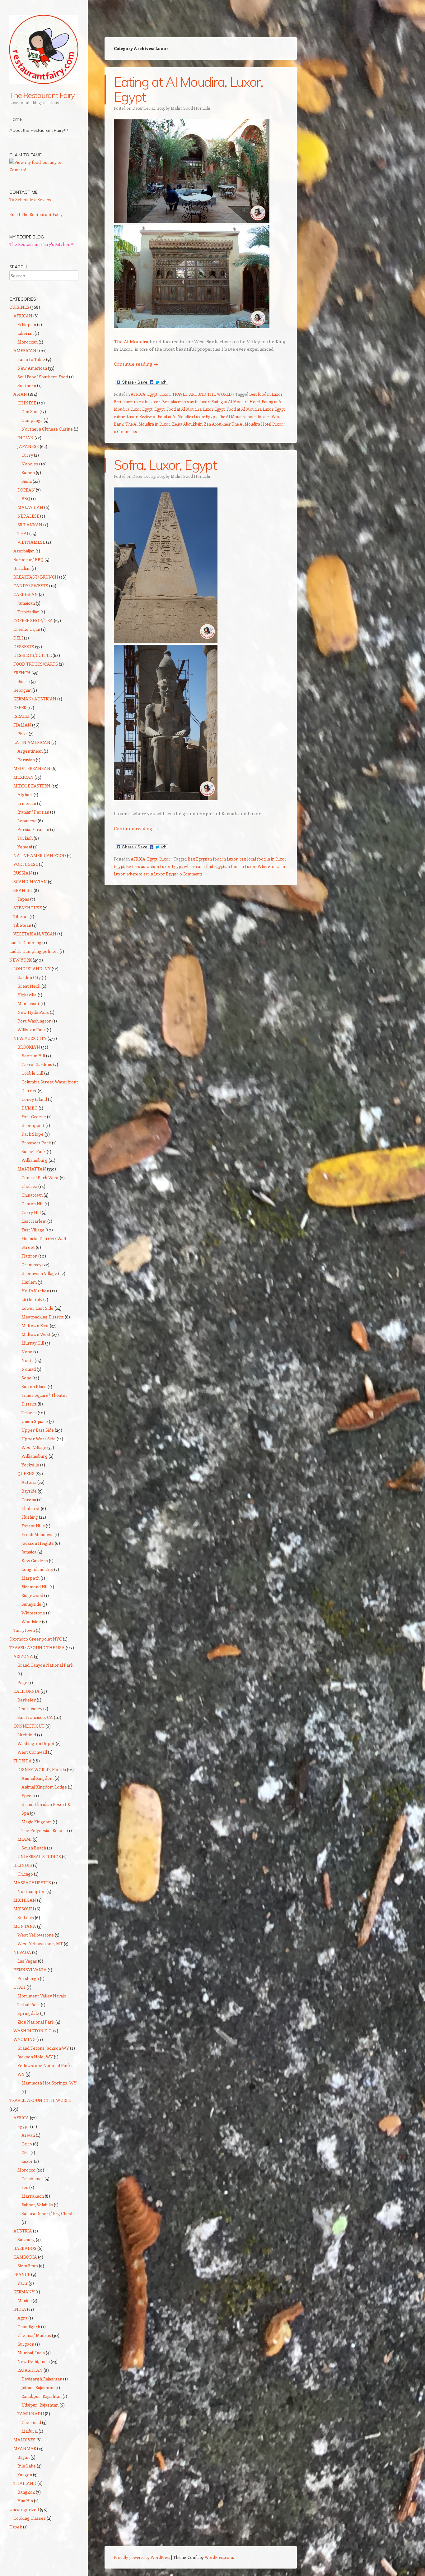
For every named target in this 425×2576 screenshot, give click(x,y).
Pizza (23, 734)
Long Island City (37, 1569)
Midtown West (36, 1334)
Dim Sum (30, 411)
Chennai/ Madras (34, 2335)
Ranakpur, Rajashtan (42, 2396)
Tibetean (22, 925)
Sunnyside (31, 1604)
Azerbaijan (24, 551)
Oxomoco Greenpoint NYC (36, 1639)
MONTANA (25, 1926)
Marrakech (33, 2196)
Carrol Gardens (37, 1064)
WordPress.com (219, 2557)
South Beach (34, 1848)
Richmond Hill (35, 1587)
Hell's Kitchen (35, 1291)
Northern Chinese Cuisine (47, 429)
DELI (18, 638)
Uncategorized (24, 2509)
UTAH (19, 1987)
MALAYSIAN (30, 507)
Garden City (29, 977)
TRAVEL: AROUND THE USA (37, 1648)
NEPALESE (28, 516)
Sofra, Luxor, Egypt (165, 465)
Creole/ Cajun (27, 629)
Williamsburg (35, 1160)
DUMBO (30, 1108)
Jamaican (26, 603)
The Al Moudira (132, 341)
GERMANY (24, 2292)
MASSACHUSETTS (32, 1883)
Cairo (27, 2144)
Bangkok (26, 2492)
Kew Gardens (35, 1560)
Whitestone (33, 1613)
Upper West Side (39, 1439)
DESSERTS (24, 646)
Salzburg (26, 2239)
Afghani (25, 794)
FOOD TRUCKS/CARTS (36, 664)
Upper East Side (38, 1430)
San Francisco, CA (35, 1717)
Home (16, 119)
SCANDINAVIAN (30, 882)
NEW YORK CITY (30, 1038)
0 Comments (125, 431)
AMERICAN (25, 351)
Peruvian (26, 760)
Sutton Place (34, 1386)
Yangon (25, 2474)
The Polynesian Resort (44, 1830)
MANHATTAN (32, 1169)
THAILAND (25, 2483)
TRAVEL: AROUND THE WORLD (202, 394)
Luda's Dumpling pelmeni (34, 951)
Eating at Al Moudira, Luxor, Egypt (188, 89)
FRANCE (22, 2274)
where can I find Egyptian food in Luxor (220, 866)
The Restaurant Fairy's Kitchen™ (42, 244)
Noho (27, 1352)
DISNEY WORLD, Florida (42, 1769)
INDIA (20, 2309)
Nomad (29, 1369)
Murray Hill (33, 1343)
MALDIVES (24, 2440)
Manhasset (28, 1003)
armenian (27, 803)
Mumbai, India (31, 2353)
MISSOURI (24, 1909)
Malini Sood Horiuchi (190, 108)
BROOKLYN (29, 1047)
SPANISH (23, 890)
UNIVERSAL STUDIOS (39, 1856)
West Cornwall (32, 1752)
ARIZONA (23, 1656)
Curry (27, 455)
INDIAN (26, 438)
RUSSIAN (23, 873)
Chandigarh (29, 2327)
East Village (33, 1230)
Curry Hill (31, 1212)
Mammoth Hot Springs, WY (49, 2083)
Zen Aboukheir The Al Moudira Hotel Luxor (243, 424)
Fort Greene (34, 1117)
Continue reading (136, 364)
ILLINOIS (23, 1865)
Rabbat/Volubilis (37, 2205)
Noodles (30, 464)
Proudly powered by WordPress (142, 2557)
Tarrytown (24, 1630)
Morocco (26, 2170)
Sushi (27, 481)
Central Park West (40, 1177)
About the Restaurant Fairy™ (39, 130)
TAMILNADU (31, 2414)
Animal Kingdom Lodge (44, 1787)
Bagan (23, 2457)
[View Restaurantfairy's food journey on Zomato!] (44, 170)
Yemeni (25, 847)
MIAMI (25, 1839)
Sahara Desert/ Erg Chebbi (48, 2213)
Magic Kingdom (37, 1822)
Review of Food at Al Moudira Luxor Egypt (178, 416)
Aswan (28, 2135)
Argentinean (30, 751)
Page (22, 1682)
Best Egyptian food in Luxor (213, 859)
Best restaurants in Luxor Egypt (154, 866)
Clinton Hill (33, 1204)
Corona (29, 1500)
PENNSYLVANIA (30, 1970)
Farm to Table (31, 359)
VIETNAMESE (31, 542)
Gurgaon (26, 2344)
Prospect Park (36, 1143)
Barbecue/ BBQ (28, 559)
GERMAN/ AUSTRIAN (35, 699)
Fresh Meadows (37, 1534)
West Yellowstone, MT (40, 1944)
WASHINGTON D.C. (33, 2031)
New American (32, 368)
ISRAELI (21, 716)
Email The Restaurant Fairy (36, 214)
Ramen (28, 472)
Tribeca (29, 1413)
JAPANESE (28, 446)
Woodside (31, 1621)
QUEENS (26, 1473)
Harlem (29, 1282)
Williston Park (32, 1029)
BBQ (26, 499)
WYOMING (24, 2039)
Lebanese (27, 821)
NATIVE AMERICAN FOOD (40, 855)
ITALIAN (22, 725)
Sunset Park (34, 1151)
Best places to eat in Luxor (137, 402)
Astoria (29, 1482)
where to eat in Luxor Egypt (151, 874)
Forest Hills (33, 1526)
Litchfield (27, 1735)
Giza (26, 2152)
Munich (25, 2300)
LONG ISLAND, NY (32, 969)
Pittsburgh (28, 1978)
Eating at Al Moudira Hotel (236, 402)
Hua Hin (25, 2501)
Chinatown (32, 1195)
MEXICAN (23, 777)
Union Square (35, 1421)
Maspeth (30, 1578)
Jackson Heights (38, 1543)
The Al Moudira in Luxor (148, 424)
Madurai (30, 2431)
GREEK (20, 707)
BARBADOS (25, 2248)
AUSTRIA (23, 2231)
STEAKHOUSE (28, 908)
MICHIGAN (25, 1900)
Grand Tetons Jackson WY (43, 2048)
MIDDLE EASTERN (32, 786)
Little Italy (32, 1299)
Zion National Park (36, 2022)
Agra (22, 2318)
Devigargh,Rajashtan (42, 2379)
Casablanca (33, 2179)
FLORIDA (23, 1761)
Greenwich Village (39, 1273)
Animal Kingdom (37, 1778)
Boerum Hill (33, 1056)
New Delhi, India (34, 2361)
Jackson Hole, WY (35, 2057)
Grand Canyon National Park (45, 1665)
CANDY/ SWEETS (31, 586)
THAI (23, 533)
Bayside (29, 1491)
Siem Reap (28, 2266)
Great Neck (29, 986)
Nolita (28, 1360)
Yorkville (30, 1465)
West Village (34, 1447)
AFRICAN (23, 316)
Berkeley (27, 1700)
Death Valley (30, 1708)
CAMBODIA (25, 2257)
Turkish (25, 838)
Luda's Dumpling (25, 942)
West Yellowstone (36, 1935)
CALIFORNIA (26, 1691)
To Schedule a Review (30, 199)
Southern (27, 385)
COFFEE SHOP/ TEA (33, 620)
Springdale (28, 2013)
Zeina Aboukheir (187, 424)
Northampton (31, 1891)
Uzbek (16, 2527)
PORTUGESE (26, 864)
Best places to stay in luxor (186, 402)
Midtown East (35, 1325)
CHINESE (27, 403)
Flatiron (29, 1256)
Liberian (26, 333)
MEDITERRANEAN (32, 768)
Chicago (25, 1874)
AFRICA (138, 394)
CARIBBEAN (26, 594)
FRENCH (22, 673)
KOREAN (26, 490)
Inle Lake (27, 2466)
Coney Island (34, 1099)
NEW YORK (21, 960)
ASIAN (20, 394)
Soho (26, 1378)
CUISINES (19, 307)
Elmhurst (31, 1508)
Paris (23, 2283)
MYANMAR (25, 2448)
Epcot (27, 1796)
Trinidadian (28, 612)
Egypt (152, 394)
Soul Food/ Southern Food (43, 377)
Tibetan (21, 916)
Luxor (165, 394)
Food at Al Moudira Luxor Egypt (196, 409)
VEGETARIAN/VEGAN (35, 934)
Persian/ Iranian (33, 829)
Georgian (22, 690)
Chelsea (29, 1186)
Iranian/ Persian (33, 812)
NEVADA (22, 1952)
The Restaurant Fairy (42, 95)
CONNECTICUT (29, 1726)
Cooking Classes (30, 2518)
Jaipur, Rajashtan (38, 2387)
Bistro (24, 681)
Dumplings (32, 420)
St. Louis (26, 1917)
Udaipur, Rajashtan (40, 2405)
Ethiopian (27, 324)
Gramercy (31, 1265)
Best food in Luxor (266, 394)
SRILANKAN (30, 525)
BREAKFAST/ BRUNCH (36, 577)
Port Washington (34, 1021)
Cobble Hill (32, 1073)
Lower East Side (37, 1308)
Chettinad (31, 2422)
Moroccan (28, 342)
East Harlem (34, 1221)
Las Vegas (27, 1961)
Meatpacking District (43, 1317)
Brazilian (22, 568)
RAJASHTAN (30, 2370)
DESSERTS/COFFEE (33, 655)
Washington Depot (36, 1743)
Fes (25, 2187)
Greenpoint (33, 1125)
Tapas (23, 899)
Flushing (30, 1517)
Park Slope (33, 1134)
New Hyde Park (33, 1012)
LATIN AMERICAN (32, 742)
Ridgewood (32, 1595)
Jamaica (29, 1552)
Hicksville (27, 995)
